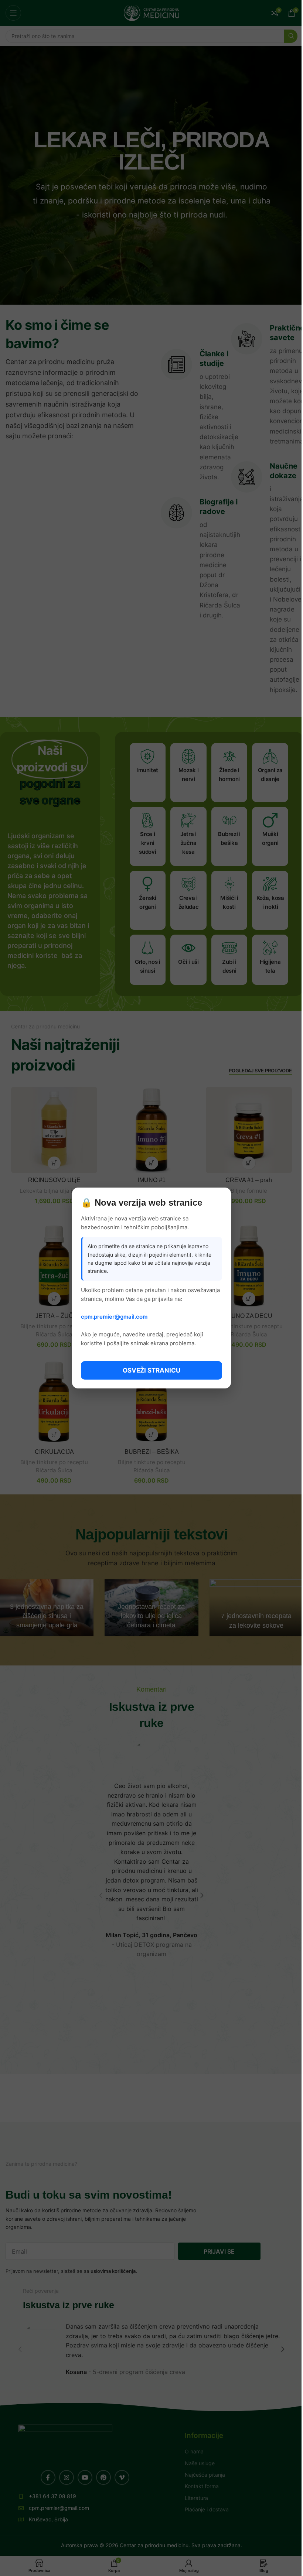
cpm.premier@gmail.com (114, 1317)
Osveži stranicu (151, 1370)
